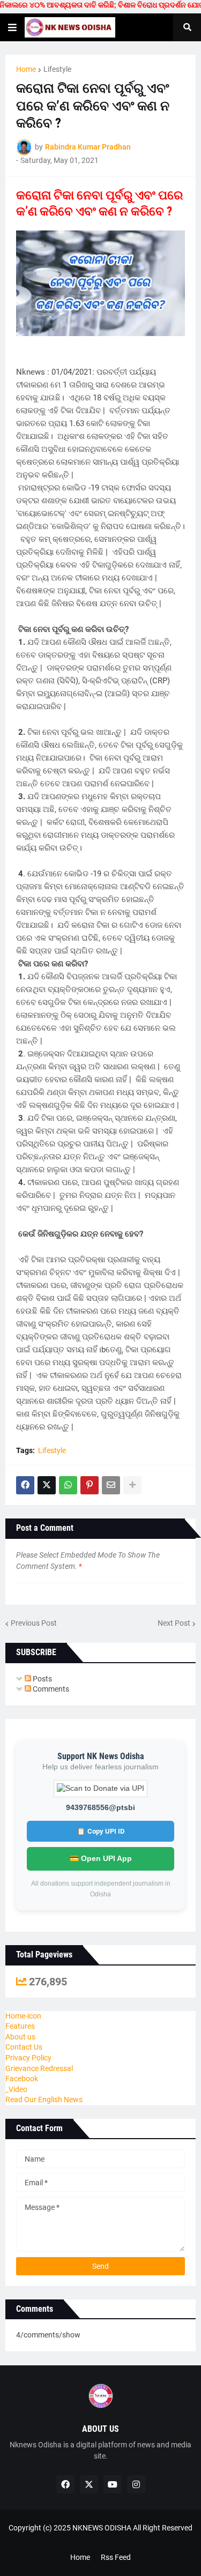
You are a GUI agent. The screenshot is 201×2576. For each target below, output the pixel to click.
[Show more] (132, 1485)
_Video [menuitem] (16, 2089)
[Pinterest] (90, 1485)
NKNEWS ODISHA (102, 2528)
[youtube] (113, 2484)
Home (26, 69)
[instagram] (136, 2484)
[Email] (111, 1485)
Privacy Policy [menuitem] (28, 2058)
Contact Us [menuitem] (24, 2047)
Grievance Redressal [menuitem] (39, 2068)
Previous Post (34, 1623)
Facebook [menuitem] (22, 2079)
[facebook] (65, 2484)
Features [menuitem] (20, 2026)
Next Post (174, 1623)
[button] (12, 27)
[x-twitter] (89, 2484)
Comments (50, 1689)
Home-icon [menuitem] (23, 2016)
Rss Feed (116, 2557)
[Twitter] (47, 1485)
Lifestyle (57, 69)
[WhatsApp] (68, 1485)
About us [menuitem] (20, 2037)
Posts (42, 1679)
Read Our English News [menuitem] (44, 2099)
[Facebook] (25, 1485)
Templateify (98, 2539)
